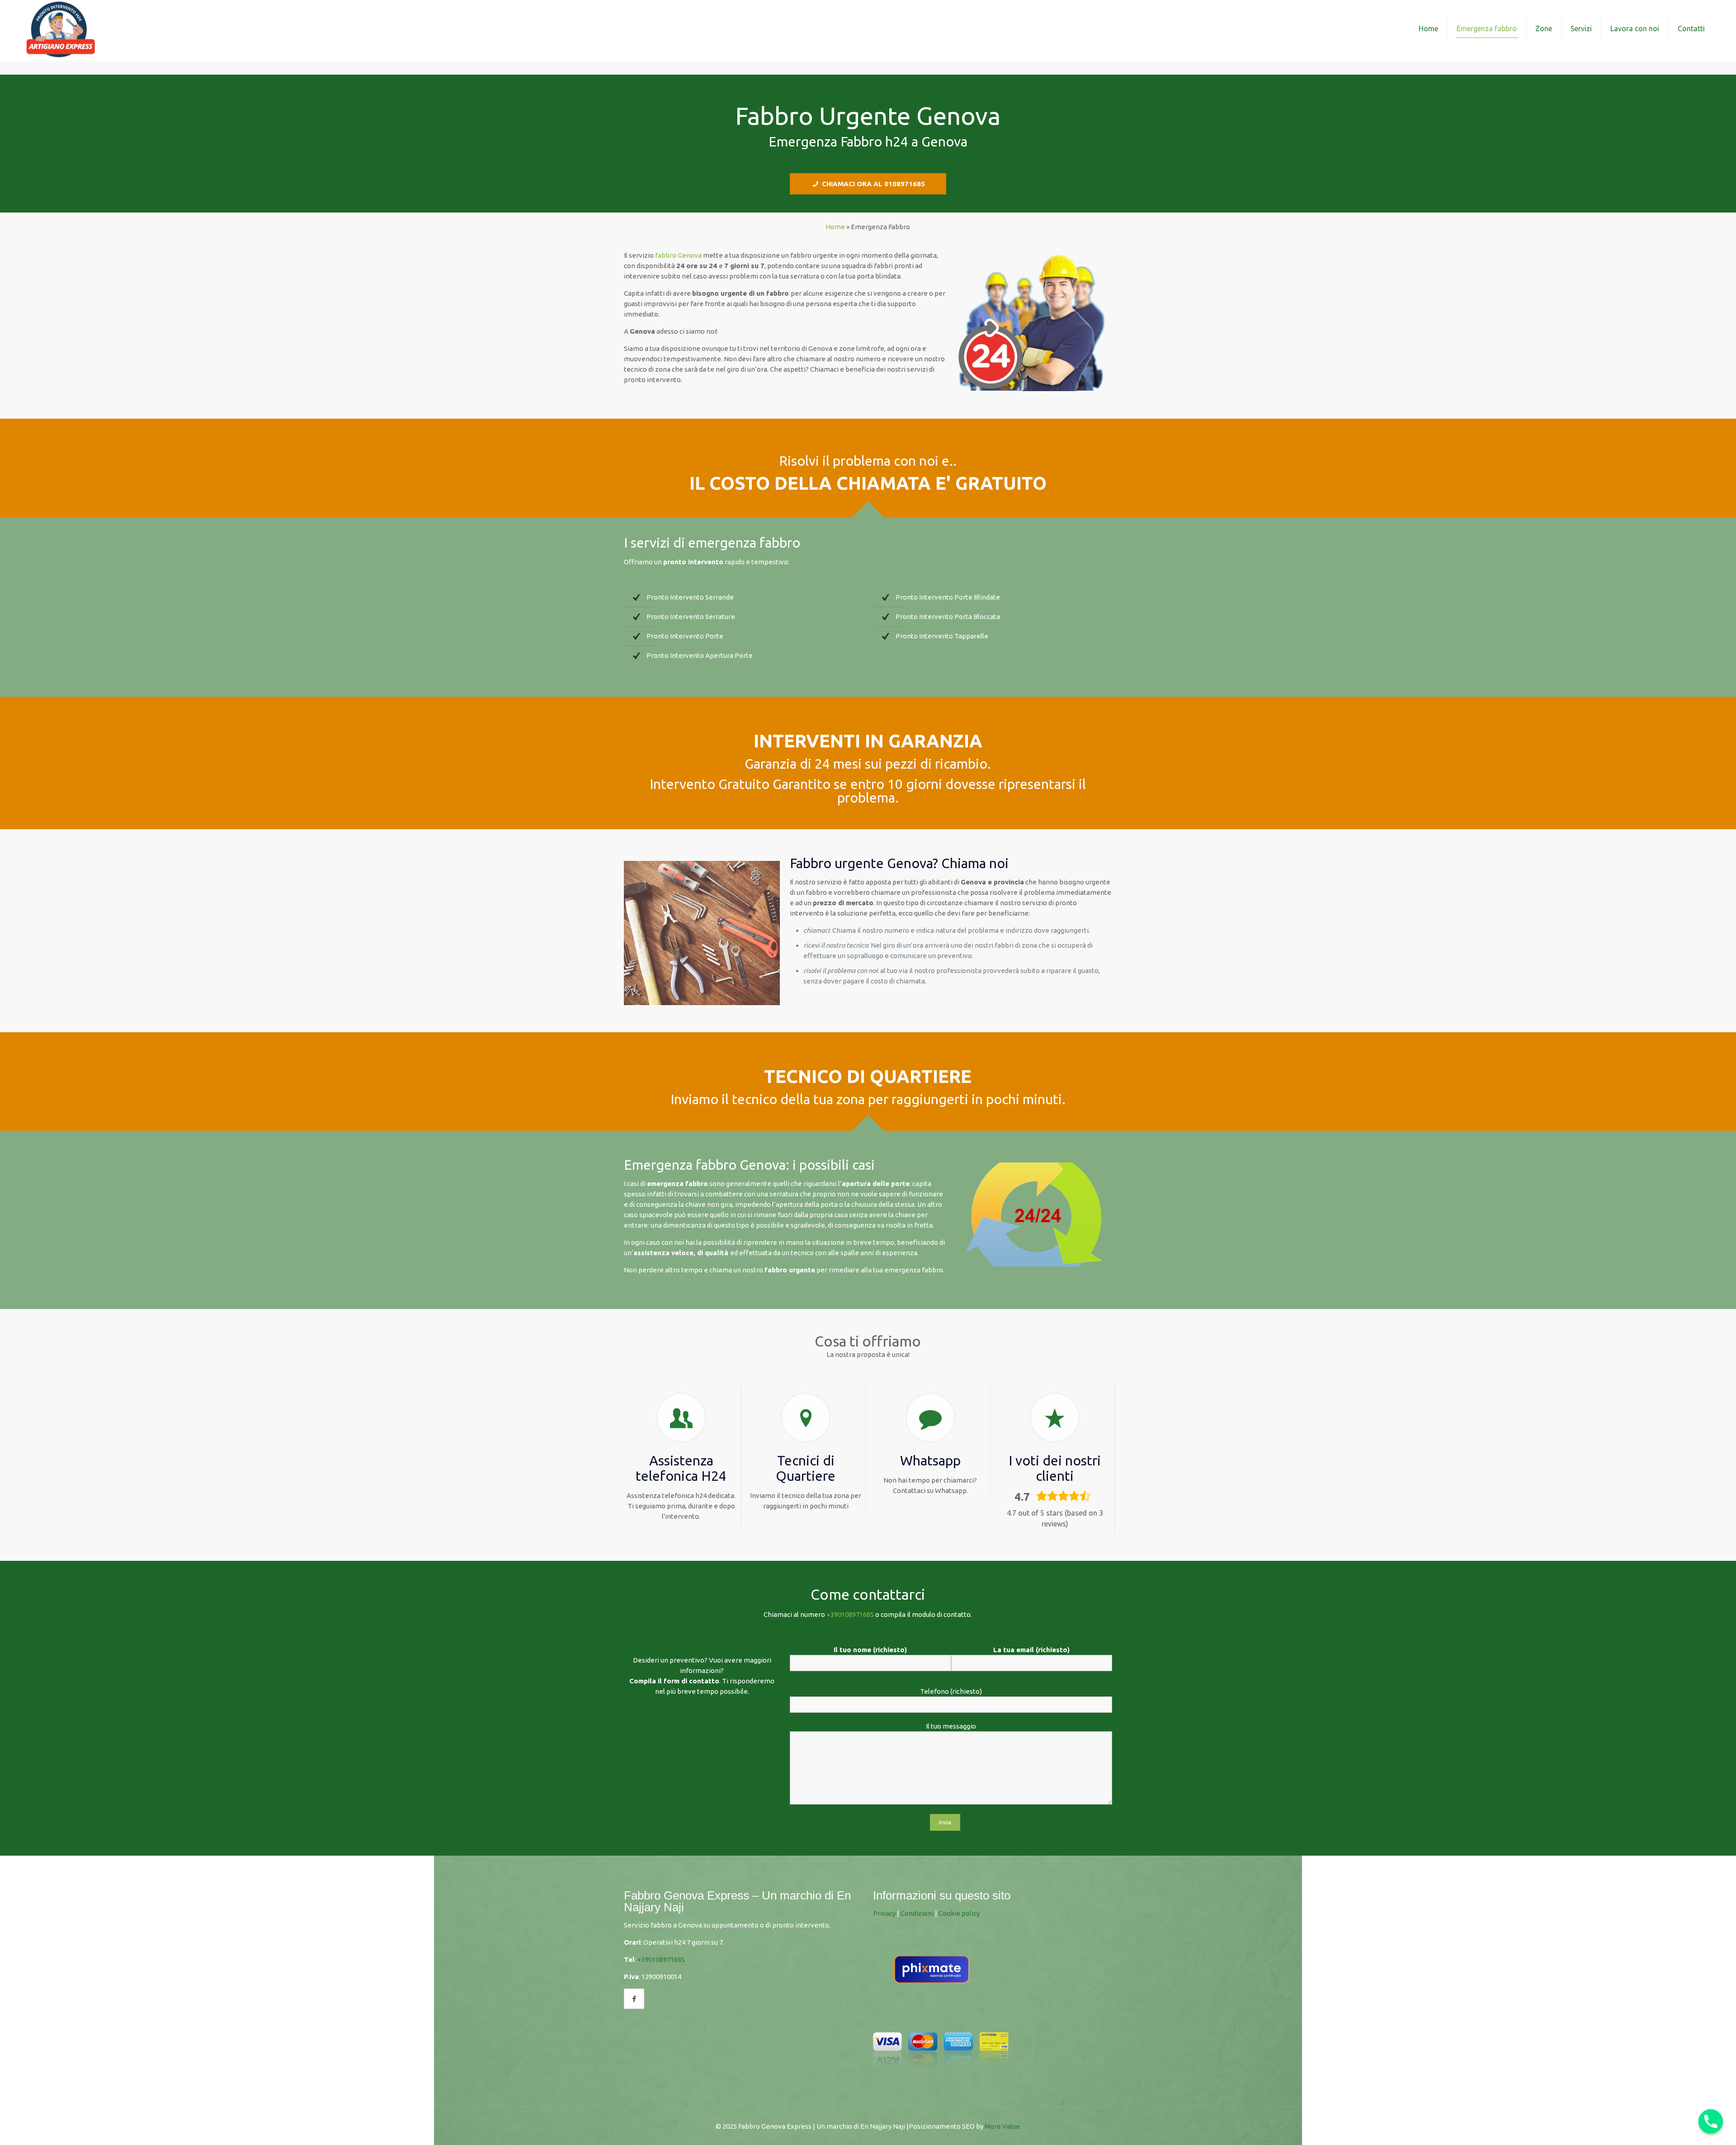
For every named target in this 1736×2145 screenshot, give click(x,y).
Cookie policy (959, 1913)
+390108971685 (850, 1614)
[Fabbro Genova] (61, 28)
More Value (1002, 2126)
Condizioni (917, 1913)
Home (835, 227)
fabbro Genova (678, 255)
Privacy (884, 1913)
